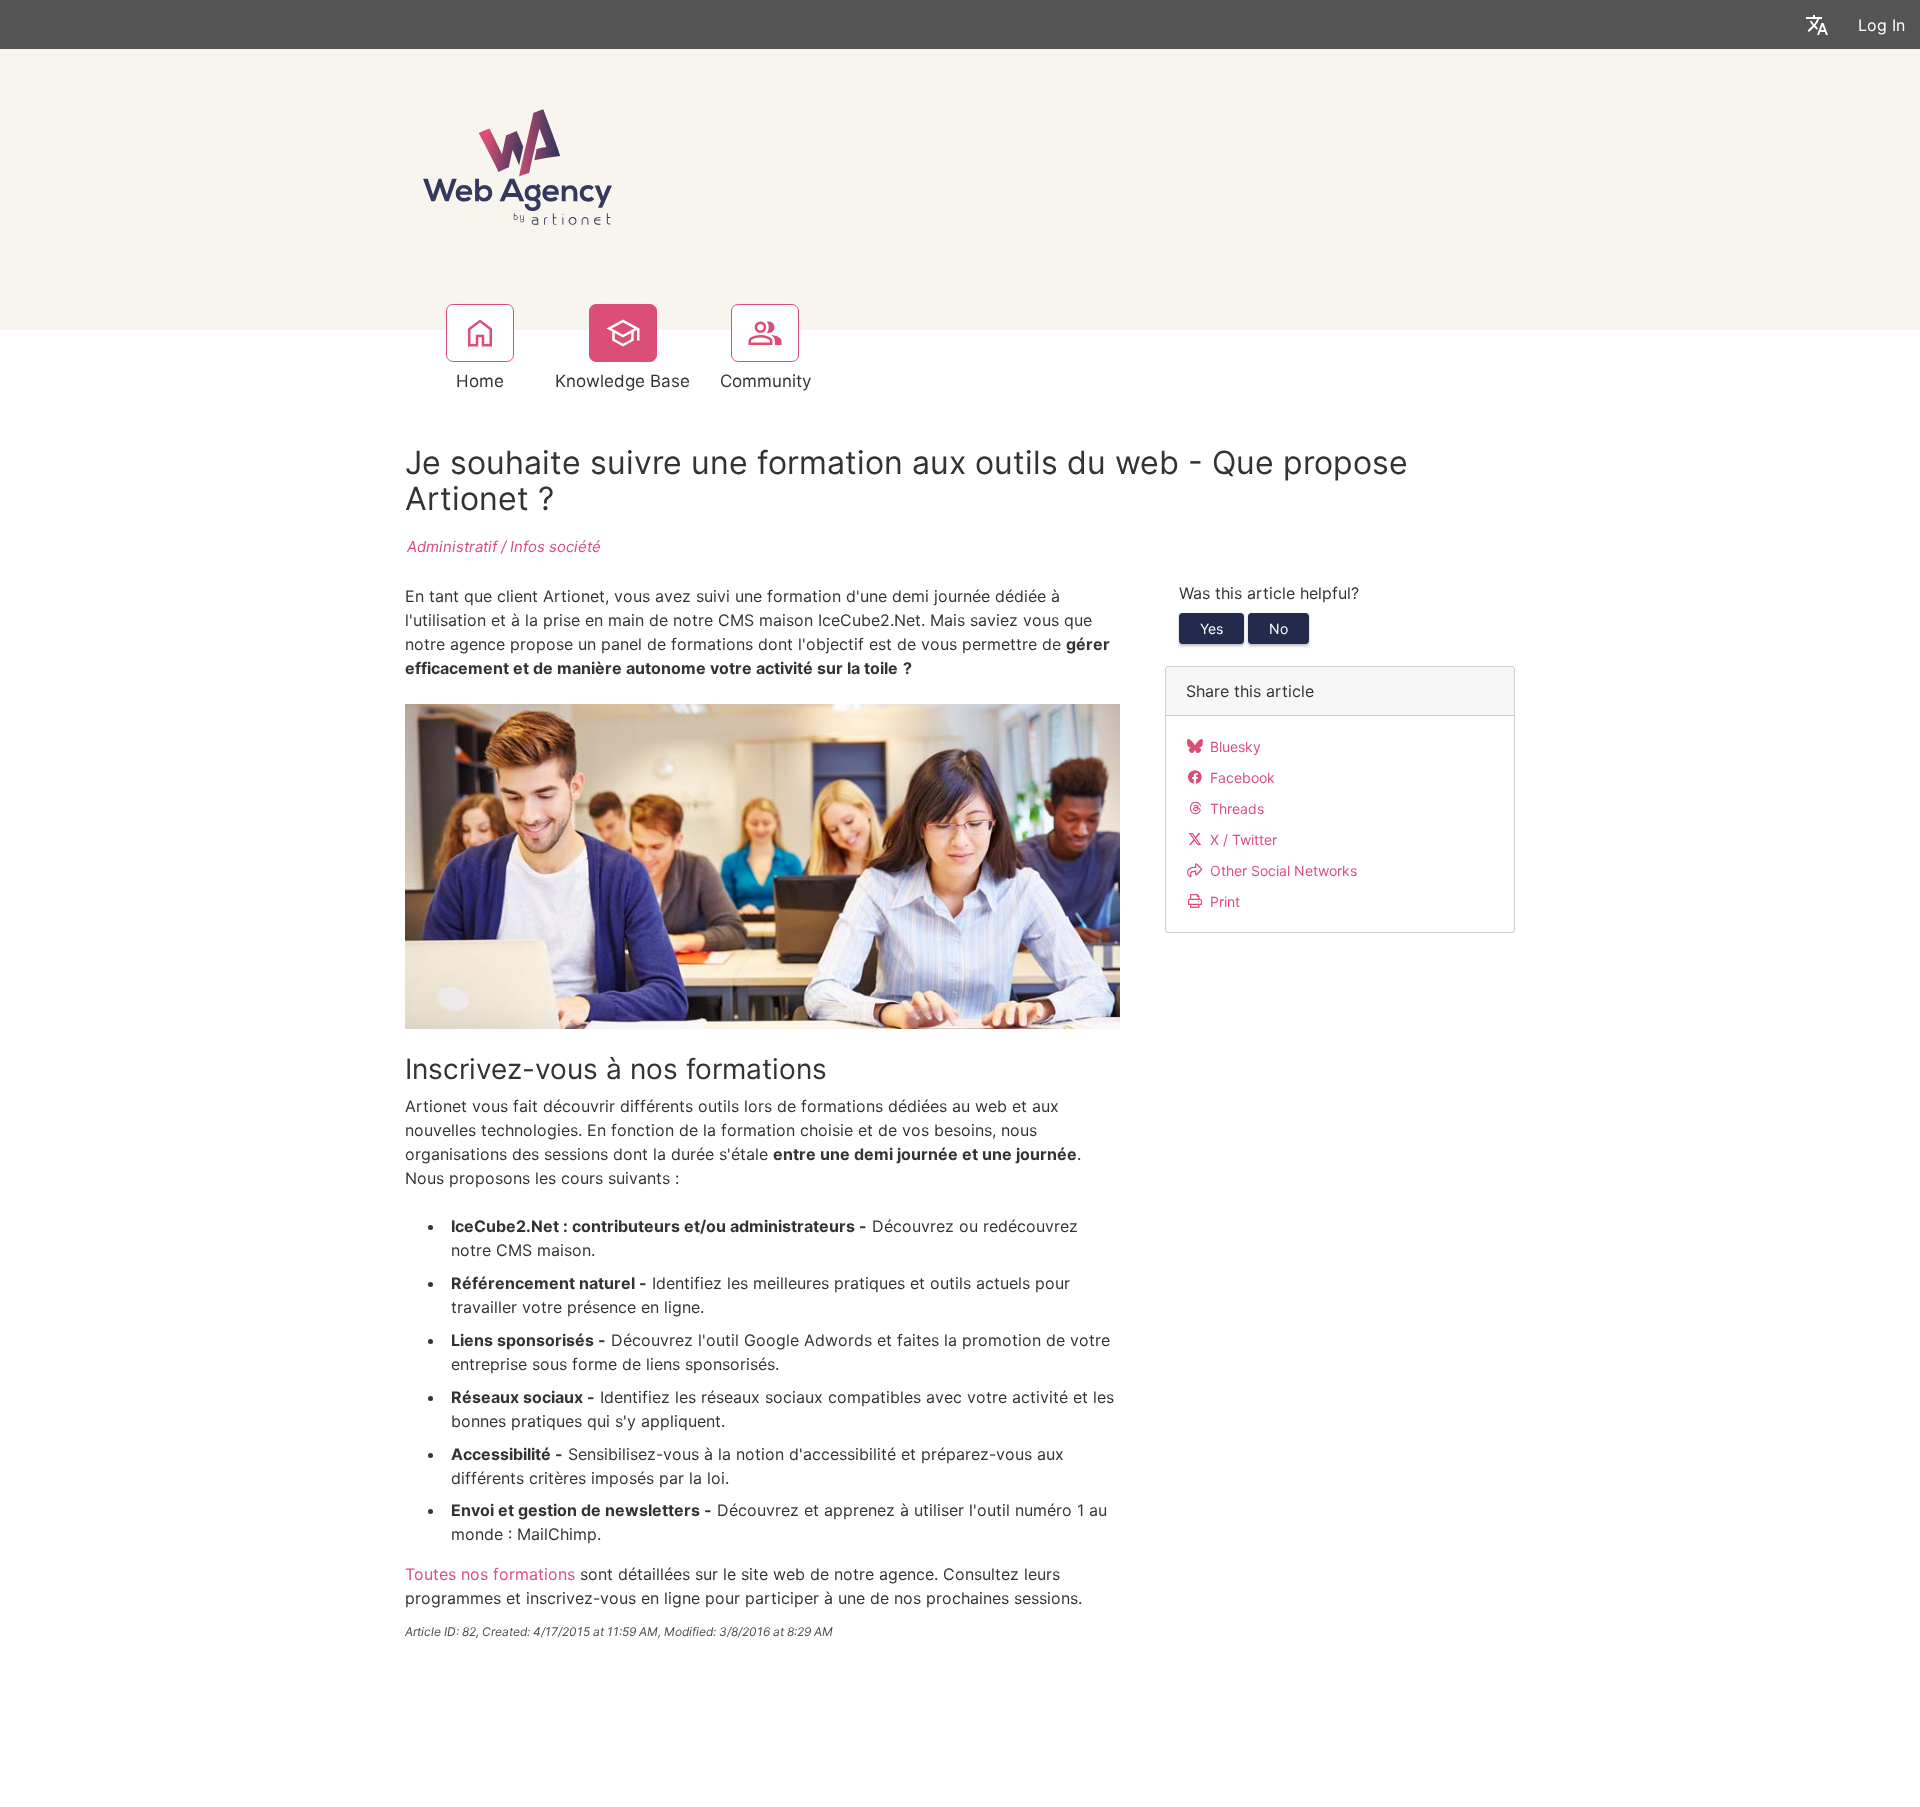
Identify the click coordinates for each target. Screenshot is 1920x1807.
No (1278, 628)
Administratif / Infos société (504, 546)
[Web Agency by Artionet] (517, 164)
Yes (1211, 628)
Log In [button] (1881, 25)
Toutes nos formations (490, 1574)
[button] (1817, 24)
